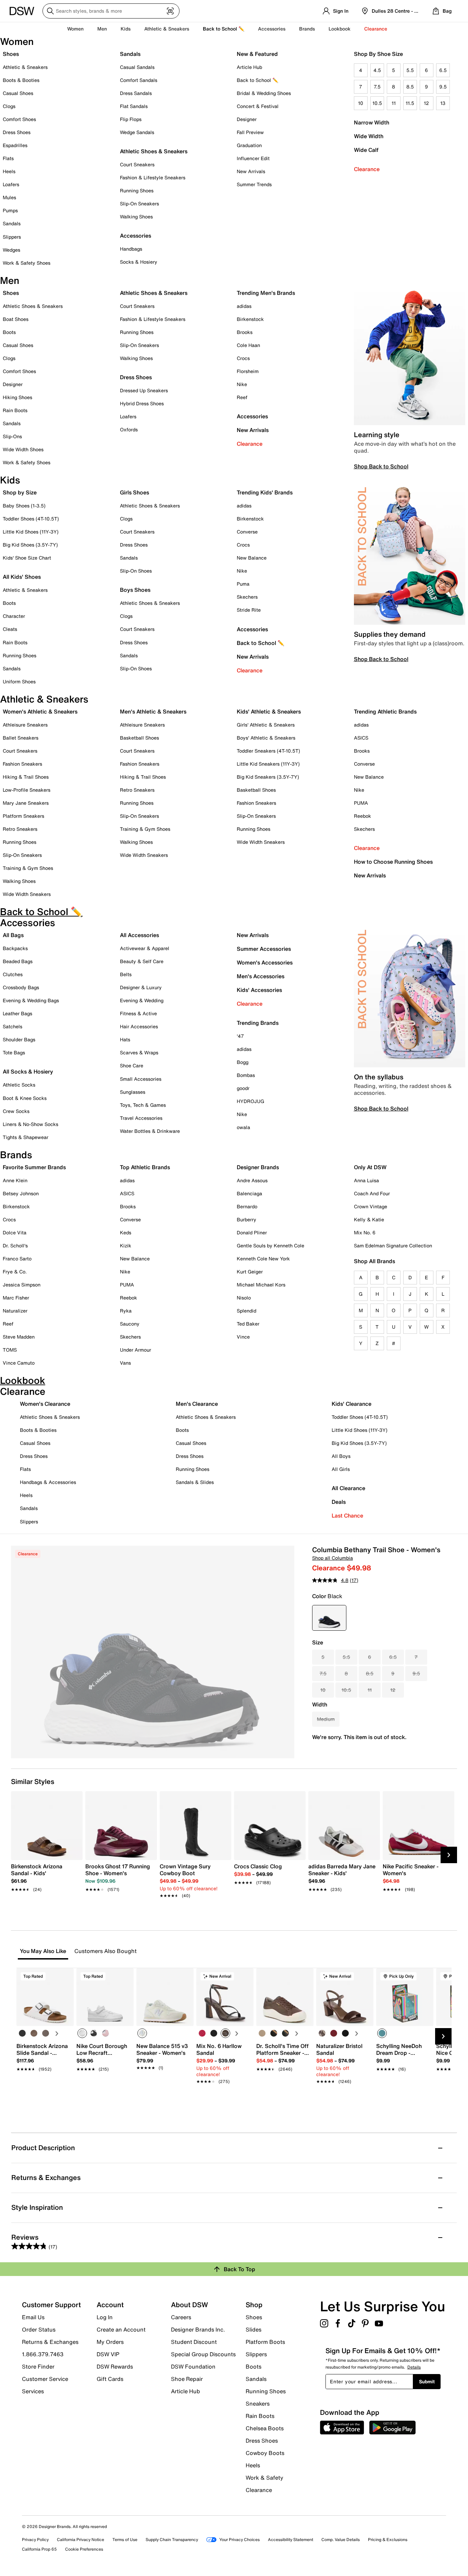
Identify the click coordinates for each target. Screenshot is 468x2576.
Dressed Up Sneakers (144, 390)
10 (361, 103)
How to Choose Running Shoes (393, 862)
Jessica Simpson (22, 1285)
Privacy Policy (35, 2539)
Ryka (126, 1311)
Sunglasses (133, 1092)
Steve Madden (19, 1337)
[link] (45, 1874)
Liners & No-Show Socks (30, 1124)
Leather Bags (17, 1013)
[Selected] (82, 2033)
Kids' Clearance (352, 1404)
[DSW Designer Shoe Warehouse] (22, 10)
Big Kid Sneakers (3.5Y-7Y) (268, 777)
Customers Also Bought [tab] (106, 1951)
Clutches (13, 974)
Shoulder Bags (19, 1039)
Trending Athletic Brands (385, 711)
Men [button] (102, 29)
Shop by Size (20, 492)
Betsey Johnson (21, 1193)
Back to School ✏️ (224, 29)
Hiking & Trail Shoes (26, 777)
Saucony (130, 1324)
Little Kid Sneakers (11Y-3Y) (268, 764)
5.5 (410, 70)
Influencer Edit (253, 158)
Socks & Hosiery (139, 262)
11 (394, 103)
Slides (254, 2329)
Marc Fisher (16, 1298)
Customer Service (45, 2379)
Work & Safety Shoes (27, 263)
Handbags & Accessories (48, 1482)
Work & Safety (264, 2478)
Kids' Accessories (259, 990)
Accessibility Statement (291, 2539)
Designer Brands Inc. (198, 2329)
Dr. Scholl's (15, 1245)
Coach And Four (372, 1193)
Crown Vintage (371, 1206)
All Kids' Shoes (22, 577)
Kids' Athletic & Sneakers (269, 711)
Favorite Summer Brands (34, 1167)
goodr (243, 1088)
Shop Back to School (381, 466)
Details (414, 2367)
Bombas (246, 1075)
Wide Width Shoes (23, 449)
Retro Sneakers (20, 829)
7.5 (377, 87)
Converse (247, 532)
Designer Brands (258, 1167)
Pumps (10, 210)
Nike (242, 384)
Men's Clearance (197, 1404)
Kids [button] (126, 29)
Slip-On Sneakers (139, 203)
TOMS (10, 1350)
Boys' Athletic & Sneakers (266, 738)
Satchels (13, 1026)
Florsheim (248, 371)
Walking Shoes (136, 217)
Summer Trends (254, 184)
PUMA (361, 803)
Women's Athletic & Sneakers (40, 711)
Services (33, 2391)
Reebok (362, 816)
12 (426, 103)
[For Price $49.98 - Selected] (329, 1618)
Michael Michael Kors (261, 1285)
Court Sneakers (137, 164)
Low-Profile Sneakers (27, 790)
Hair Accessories (139, 1026)
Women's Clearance (45, 1404)
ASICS (361, 738)
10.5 (377, 103)
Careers (181, 2317)
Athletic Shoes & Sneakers (154, 151)
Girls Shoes (134, 492)
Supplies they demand (390, 634)
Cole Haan (248, 345)
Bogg (243, 1062)
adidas (244, 306)
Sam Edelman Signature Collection (393, 1245)
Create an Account (121, 2329)
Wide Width (369, 136)
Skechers (247, 597)
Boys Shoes (135, 590)
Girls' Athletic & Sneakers (266, 725)
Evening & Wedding (142, 1000)
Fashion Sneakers (22, 764)
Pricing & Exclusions (388, 2539)
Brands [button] (307, 29)
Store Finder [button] (38, 2367)
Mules (9, 197)
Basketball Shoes (139, 738)
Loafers (11, 184)
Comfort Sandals (139, 80)
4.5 (377, 70)
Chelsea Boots (265, 2428)
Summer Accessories (264, 949)
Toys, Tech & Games (143, 1105)
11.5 (410, 103)
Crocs (243, 358)
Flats (8, 158)
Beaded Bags (18, 961)
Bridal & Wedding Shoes (264, 93)
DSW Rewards (115, 2367)
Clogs (9, 106)
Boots (9, 332)
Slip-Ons (12, 436)
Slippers (12, 237)
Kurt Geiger (250, 1272)
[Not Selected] (22, 2033)
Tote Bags (14, 1052)
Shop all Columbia (332, 1558)
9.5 (443, 87)
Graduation (249, 145)
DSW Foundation (193, 2367)
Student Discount (194, 2342)
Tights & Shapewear (26, 1137)
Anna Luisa (366, 1180)
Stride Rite (249, 610)
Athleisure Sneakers (25, 725)
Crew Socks (16, 1111)
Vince (243, 1337)
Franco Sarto (17, 1259)
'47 (240, 1036)
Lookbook (340, 29)
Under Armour (136, 1350)
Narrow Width (372, 122)
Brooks (245, 332)
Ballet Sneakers (21, 738)
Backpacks (15, 948)
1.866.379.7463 (43, 2354)
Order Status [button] (39, 2329)
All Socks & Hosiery (28, 1071)
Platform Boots (265, 2342)
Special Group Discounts (203, 2354)
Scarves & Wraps (139, 1052)
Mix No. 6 (365, 1232)
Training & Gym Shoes (28, 868)
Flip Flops (131, 119)
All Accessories (139, 935)
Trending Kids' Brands (265, 492)
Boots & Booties (21, 80)
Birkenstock (250, 319)
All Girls (341, 1469)
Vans (125, 1363)
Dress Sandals (136, 93)
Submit (427, 2381)
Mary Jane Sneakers (26, 803)
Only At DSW (370, 1167)
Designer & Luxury (141, 987)
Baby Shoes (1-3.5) (24, 506)
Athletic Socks (19, 1085)
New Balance (252, 558)
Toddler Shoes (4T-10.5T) (31, 519)
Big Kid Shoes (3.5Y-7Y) (30, 545)
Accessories (252, 416)
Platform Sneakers (23, 816)
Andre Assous (252, 1180)
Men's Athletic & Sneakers (153, 711)
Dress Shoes (17, 132)
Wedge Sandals (137, 132)
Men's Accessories (261, 976)
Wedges (11, 250)
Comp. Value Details (341, 2539)
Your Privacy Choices (239, 2539)
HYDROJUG (250, 1101)
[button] (65, 1976)
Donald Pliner (252, 1232)
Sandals (12, 223)
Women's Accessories (265, 962)
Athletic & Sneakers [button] (167, 29)
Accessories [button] (272, 29)
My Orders (110, 2342)
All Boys (341, 1456)
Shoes (11, 54)
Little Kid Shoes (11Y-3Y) (31, 532)
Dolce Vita (15, 1232)
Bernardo (247, 1206)
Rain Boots (15, 410)
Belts (126, 974)
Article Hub (249, 67)
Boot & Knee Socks (25, 1098)
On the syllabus (379, 1077)
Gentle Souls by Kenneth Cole (270, 1245)
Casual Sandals (137, 67)
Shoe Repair (187, 2379)
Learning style (377, 435)
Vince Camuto (19, 1363)
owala (243, 1127)
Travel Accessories (141, 1118)
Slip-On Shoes (136, 571)
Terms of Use (125, 2539)
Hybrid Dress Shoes (142, 403)
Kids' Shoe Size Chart (27, 558)
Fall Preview (250, 132)
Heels (9, 171)
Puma (243, 584)
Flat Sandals (134, 106)
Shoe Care (132, 1065)
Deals (339, 1502)
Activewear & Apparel (145, 948)
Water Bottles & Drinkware (150, 1131)
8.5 (410, 87)
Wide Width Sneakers (27, 894)
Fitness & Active (138, 1013)
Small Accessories (141, 1079)
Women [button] (75, 29)
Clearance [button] (376, 29)
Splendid (247, 1311)
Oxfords (129, 429)
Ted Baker (248, 1324)
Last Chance (347, 1515)
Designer (247, 119)
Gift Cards (110, 2379)
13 (443, 103)
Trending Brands (258, 1023)
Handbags (131, 249)
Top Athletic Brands (145, 1167)
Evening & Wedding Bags (31, 1000)
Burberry (247, 1219)
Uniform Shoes (19, 681)
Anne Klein (15, 1180)
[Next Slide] (449, 1855)
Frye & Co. (15, 1272)
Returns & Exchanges (50, 2342)
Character (14, 616)
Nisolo (244, 1298)
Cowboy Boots (265, 2453)
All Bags (13, 935)
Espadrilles (15, 145)
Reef (242, 397)
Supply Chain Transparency (172, 2539)
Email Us (33, 2317)
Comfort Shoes (19, 119)
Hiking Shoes (17, 397)
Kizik (126, 1245)
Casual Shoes (18, 93)
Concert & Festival (258, 106)
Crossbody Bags (21, 987)
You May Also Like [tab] (43, 1951)
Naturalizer (15, 1311)
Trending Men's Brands (266, 293)
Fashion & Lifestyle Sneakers (153, 177)
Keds (126, 1232)
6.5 (443, 70)
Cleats (10, 629)
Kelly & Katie (369, 1219)
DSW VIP (108, 2354)
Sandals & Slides (195, 1482)
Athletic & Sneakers (25, 67)
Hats (125, 1039)
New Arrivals (251, 171)
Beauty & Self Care (142, 961)
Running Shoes (137, 190)
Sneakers (258, 2404)
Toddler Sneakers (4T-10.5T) (268, 751)
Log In (105, 2317)
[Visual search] (170, 11)
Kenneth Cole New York (263, 1259)
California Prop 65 (39, 2549)
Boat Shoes (16, 319)
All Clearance (348, 1488)
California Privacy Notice (81, 2539)
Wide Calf (366, 150)
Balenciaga (249, 1193)
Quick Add (45, 2093)
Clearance (367, 169)
